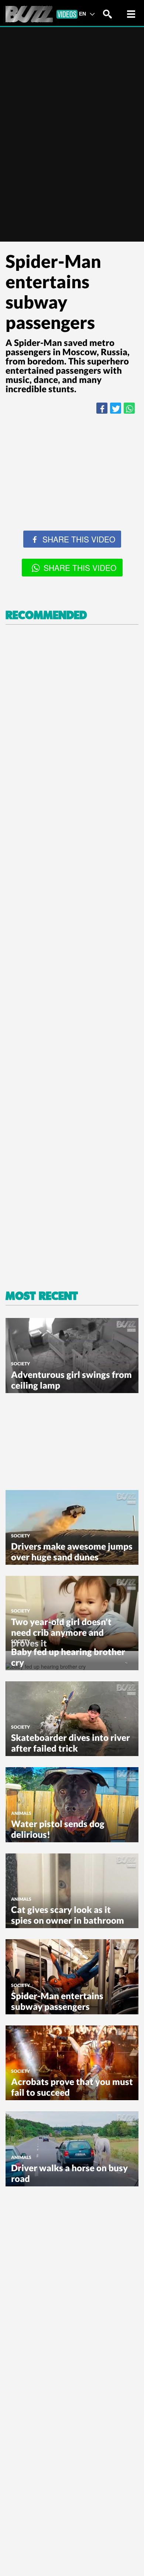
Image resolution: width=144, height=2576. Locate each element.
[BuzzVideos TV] (42, 14)
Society (20, 1364)
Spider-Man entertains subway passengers (57, 2001)
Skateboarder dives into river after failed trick (71, 1743)
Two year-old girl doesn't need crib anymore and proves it (61, 1632)
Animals (21, 1813)
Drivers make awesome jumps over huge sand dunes (72, 1551)
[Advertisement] (72, 497)
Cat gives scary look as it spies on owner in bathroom (68, 1915)
